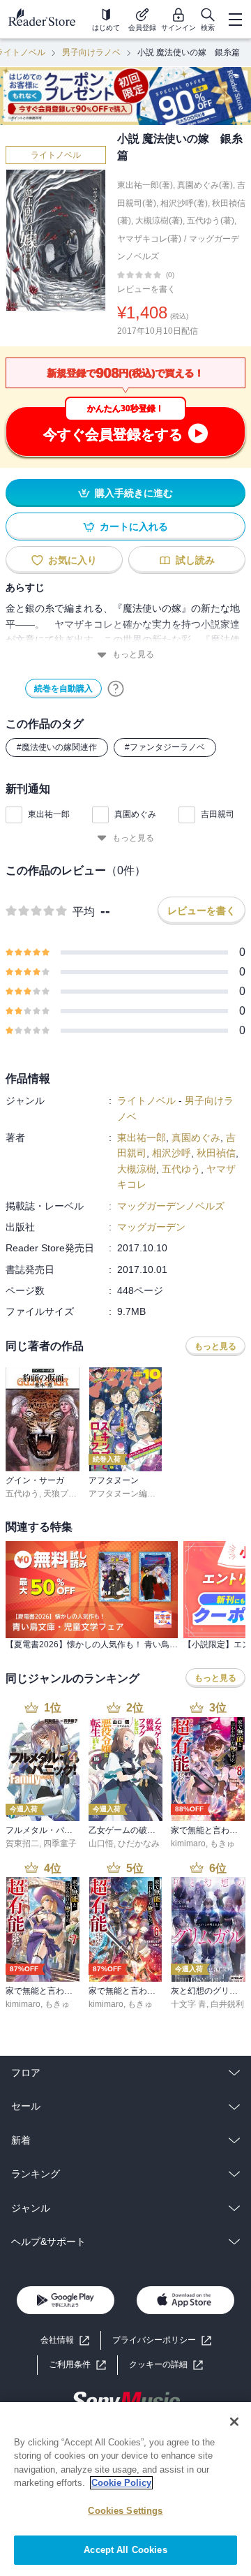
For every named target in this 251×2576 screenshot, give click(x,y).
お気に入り (73, 560)
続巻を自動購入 (63, 689)
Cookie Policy (121, 2483)
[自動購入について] (116, 689)
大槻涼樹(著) (159, 221)
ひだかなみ (139, 1843)
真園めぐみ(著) (205, 185)
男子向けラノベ (91, 52)
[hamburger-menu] (235, 20)
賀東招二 (22, 1843)
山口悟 (101, 1843)
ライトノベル (56, 155)
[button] (166, 2365)
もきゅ (222, 1843)
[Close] (234, 2422)
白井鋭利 (227, 2004)
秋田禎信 (216, 1153)
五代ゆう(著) (211, 221)
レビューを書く (146, 289)
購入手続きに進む (134, 493)
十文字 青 (189, 2004)
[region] (125, 2489)
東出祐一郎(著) (145, 185)
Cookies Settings (125, 2511)
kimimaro (188, 1843)
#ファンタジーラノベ (165, 747)
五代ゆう (181, 1169)
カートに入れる (134, 527)
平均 (84, 912)
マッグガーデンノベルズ (171, 1206)
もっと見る (133, 654)
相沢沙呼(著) (184, 203)
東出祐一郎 (49, 814)
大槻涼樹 (137, 1169)
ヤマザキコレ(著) (149, 239)
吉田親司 (218, 814)
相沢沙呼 (172, 1153)
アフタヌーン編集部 (126, 1494)
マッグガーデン (151, 1227)
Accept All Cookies (125, 2550)
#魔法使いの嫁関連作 (57, 747)
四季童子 (60, 1843)
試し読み (195, 560)
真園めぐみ (135, 814)
